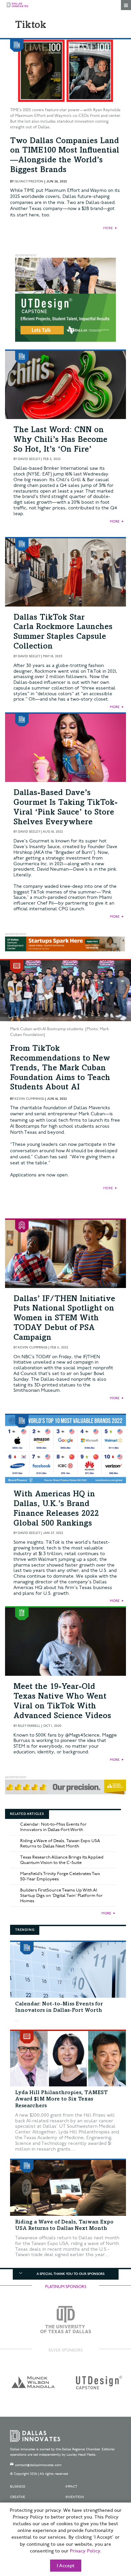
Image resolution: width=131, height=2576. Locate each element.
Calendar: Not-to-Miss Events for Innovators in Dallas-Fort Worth (53, 1827)
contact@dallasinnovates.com (38, 2465)
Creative (18, 2497)
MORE (108, 228)
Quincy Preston (29, 181)
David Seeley (29, 459)
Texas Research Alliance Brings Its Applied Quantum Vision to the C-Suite (62, 1860)
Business (18, 2487)
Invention (75, 2497)
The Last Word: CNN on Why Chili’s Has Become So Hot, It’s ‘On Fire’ (60, 440)
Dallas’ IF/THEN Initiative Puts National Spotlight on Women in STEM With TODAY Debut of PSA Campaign (64, 1319)
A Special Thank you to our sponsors (71, 2274)
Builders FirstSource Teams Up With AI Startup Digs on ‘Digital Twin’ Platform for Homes (61, 1896)
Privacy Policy (85, 2551)
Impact (71, 2487)
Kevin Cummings (29, 1099)
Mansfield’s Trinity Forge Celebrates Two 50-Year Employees (60, 1876)
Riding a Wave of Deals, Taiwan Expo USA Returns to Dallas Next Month (60, 1843)
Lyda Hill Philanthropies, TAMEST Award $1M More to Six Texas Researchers (61, 2099)
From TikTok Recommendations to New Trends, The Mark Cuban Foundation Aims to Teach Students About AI (60, 1068)
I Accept (66, 2566)
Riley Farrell (29, 1726)
